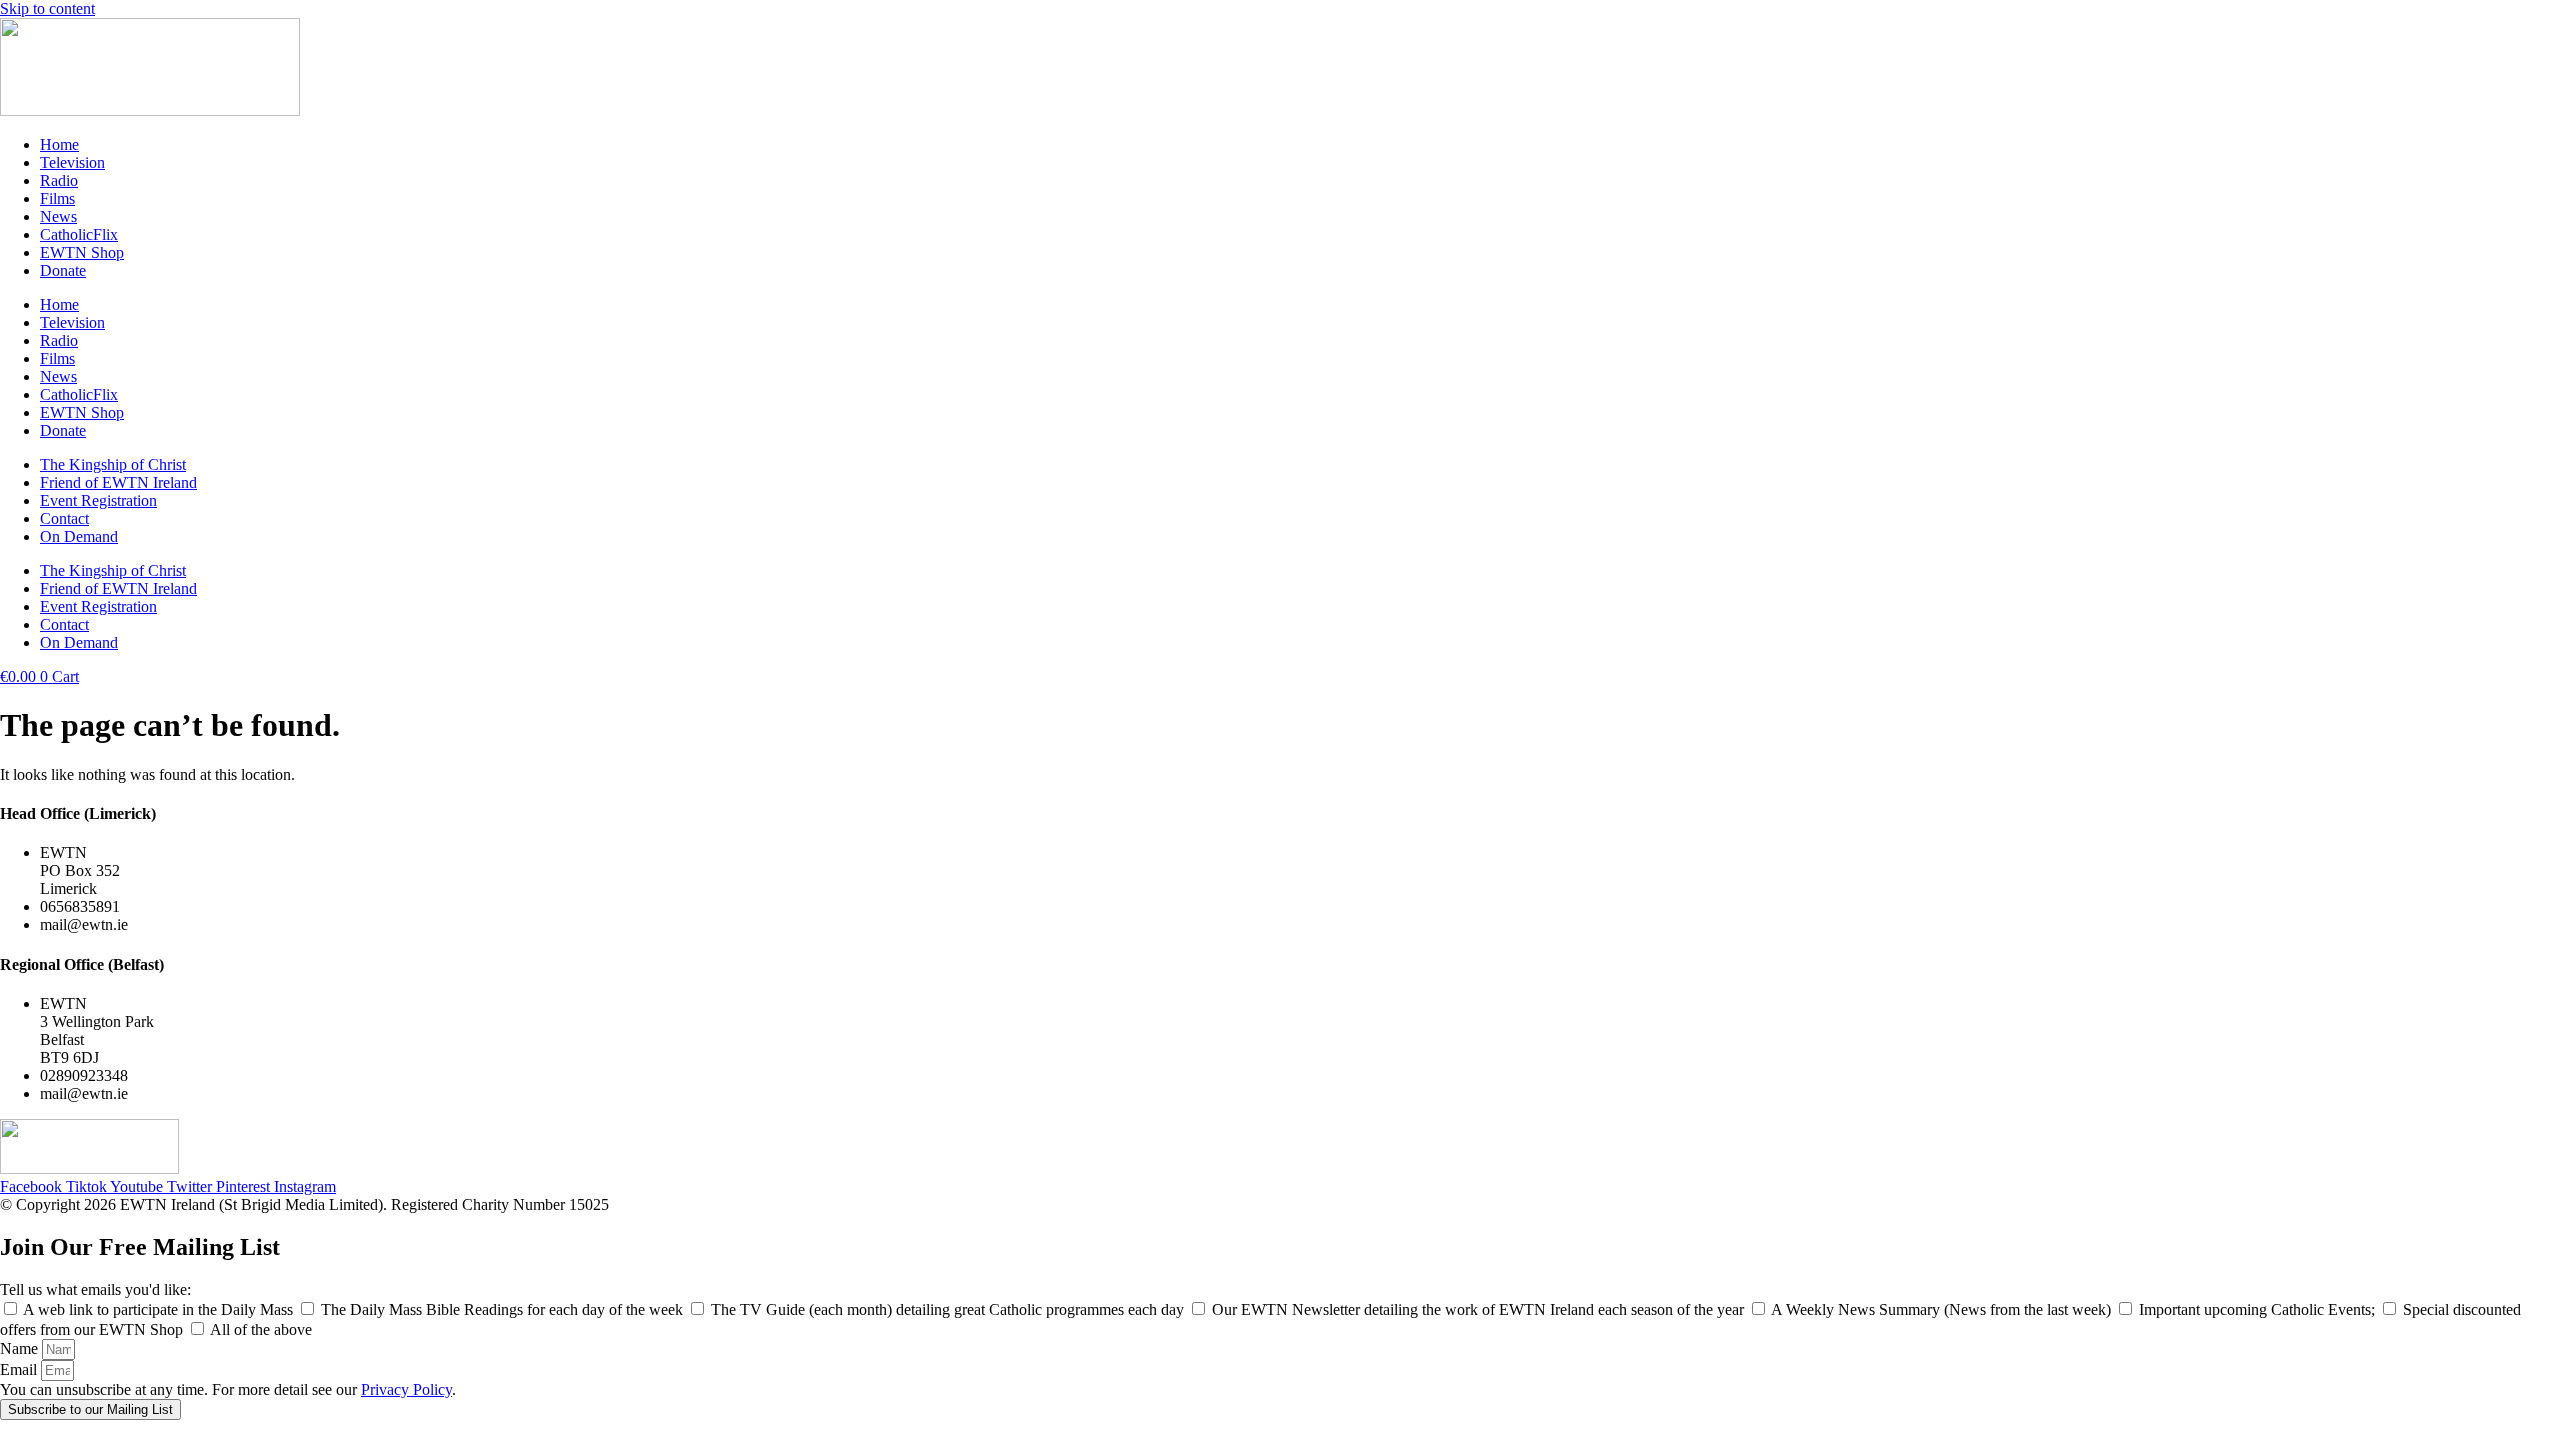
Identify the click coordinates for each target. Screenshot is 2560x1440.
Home (59, 144)
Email (20, 1369)
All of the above (261, 1329)
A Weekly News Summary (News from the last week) (1943, 1309)
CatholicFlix (79, 234)
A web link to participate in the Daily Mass (160, 1309)
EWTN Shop (82, 252)
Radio (59, 180)
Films (57, 198)
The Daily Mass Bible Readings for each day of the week (504, 1309)
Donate (63, 270)
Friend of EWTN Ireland (118, 482)
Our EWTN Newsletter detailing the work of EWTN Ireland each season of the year (1480, 1309)
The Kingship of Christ (113, 464)
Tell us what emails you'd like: (95, 1289)
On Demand (79, 536)
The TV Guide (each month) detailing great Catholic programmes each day (949, 1309)
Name (21, 1348)
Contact (64, 518)
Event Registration (98, 500)
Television (72, 162)
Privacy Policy (406, 1389)
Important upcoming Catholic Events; (2259, 1309)
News (58, 216)
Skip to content (47, 8)
